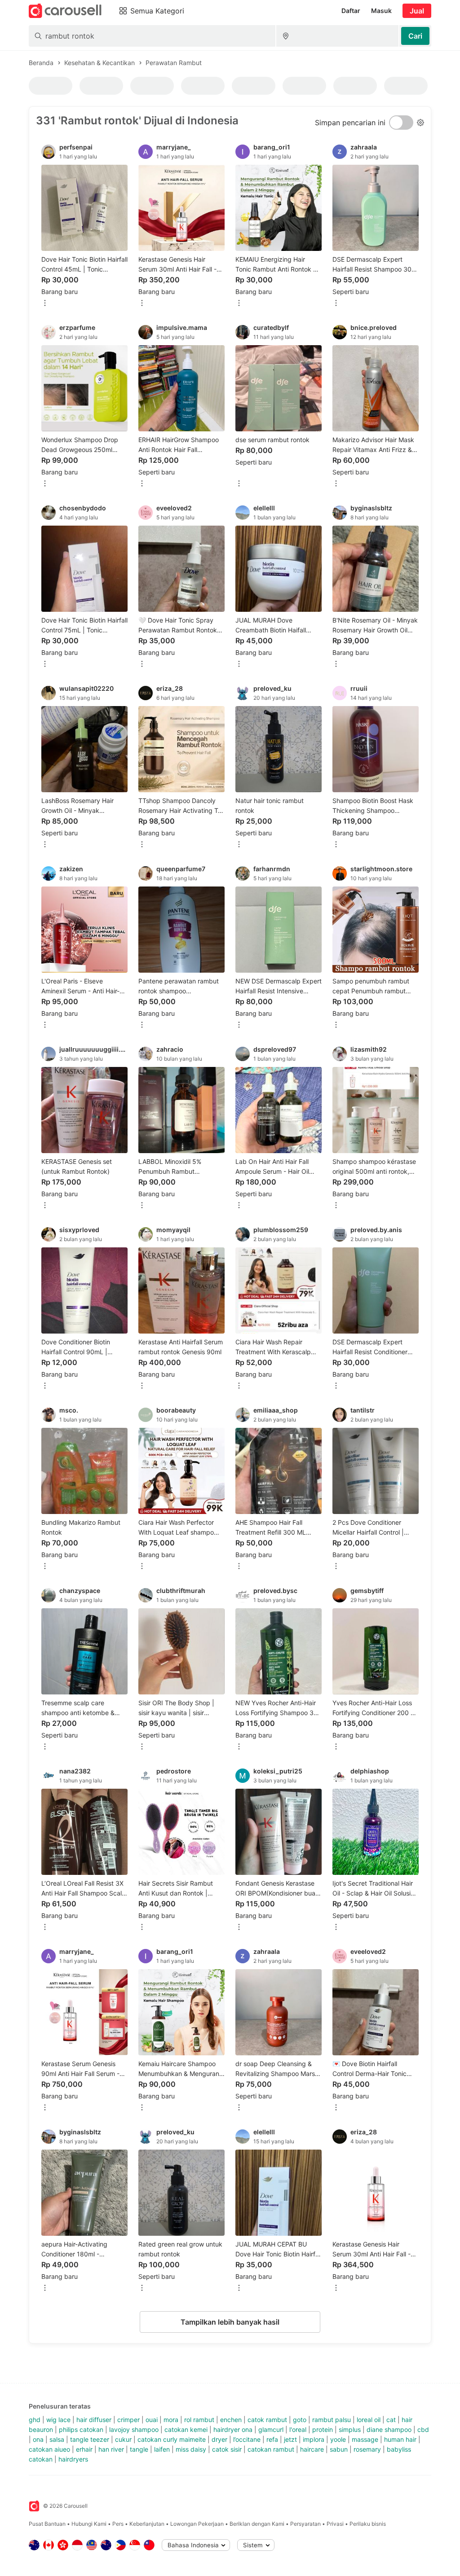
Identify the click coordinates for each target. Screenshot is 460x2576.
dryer (219, 2439)
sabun (339, 2449)
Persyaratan (305, 2524)
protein (323, 2429)
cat (391, 2420)
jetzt (290, 2439)
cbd (423, 2429)
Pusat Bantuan (47, 2524)
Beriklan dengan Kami (257, 2524)
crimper (128, 2420)
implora (314, 2439)
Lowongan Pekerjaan (197, 2524)
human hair (400, 2439)
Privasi (335, 2524)
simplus (350, 2429)
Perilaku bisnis (368, 2524)
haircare (312, 2449)
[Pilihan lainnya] (45, 304)
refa (272, 2439)
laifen (162, 2449)
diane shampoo (389, 2429)
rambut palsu (332, 2420)
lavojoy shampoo (134, 2429)
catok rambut (267, 2420)
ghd (35, 2420)
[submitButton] (415, 36)
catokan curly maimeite (172, 2439)
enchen (231, 2420)
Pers (118, 2524)
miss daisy (191, 2449)
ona (38, 2439)
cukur (123, 2439)
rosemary (367, 2449)
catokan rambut (271, 2449)
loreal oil (369, 2420)
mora (171, 2420)
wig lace (58, 2420)
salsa (57, 2439)
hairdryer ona (233, 2429)
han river (111, 2449)
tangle (139, 2449)
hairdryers (73, 2459)
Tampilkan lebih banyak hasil (230, 2322)
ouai (152, 2420)
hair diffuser (94, 2420)
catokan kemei (186, 2429)
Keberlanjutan (147, 2524)
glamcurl (271, 2429)
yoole (338, 2439)
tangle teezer (90, 2439)
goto (300, 2420)
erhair (84, 2449)
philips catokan (81, 2429)
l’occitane (247, 2439)
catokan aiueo (49, 2449)
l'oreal (298, 2429)
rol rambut (199, 2420)
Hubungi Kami (89, 2524)
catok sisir (227, 2449)
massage (365, 2439)
